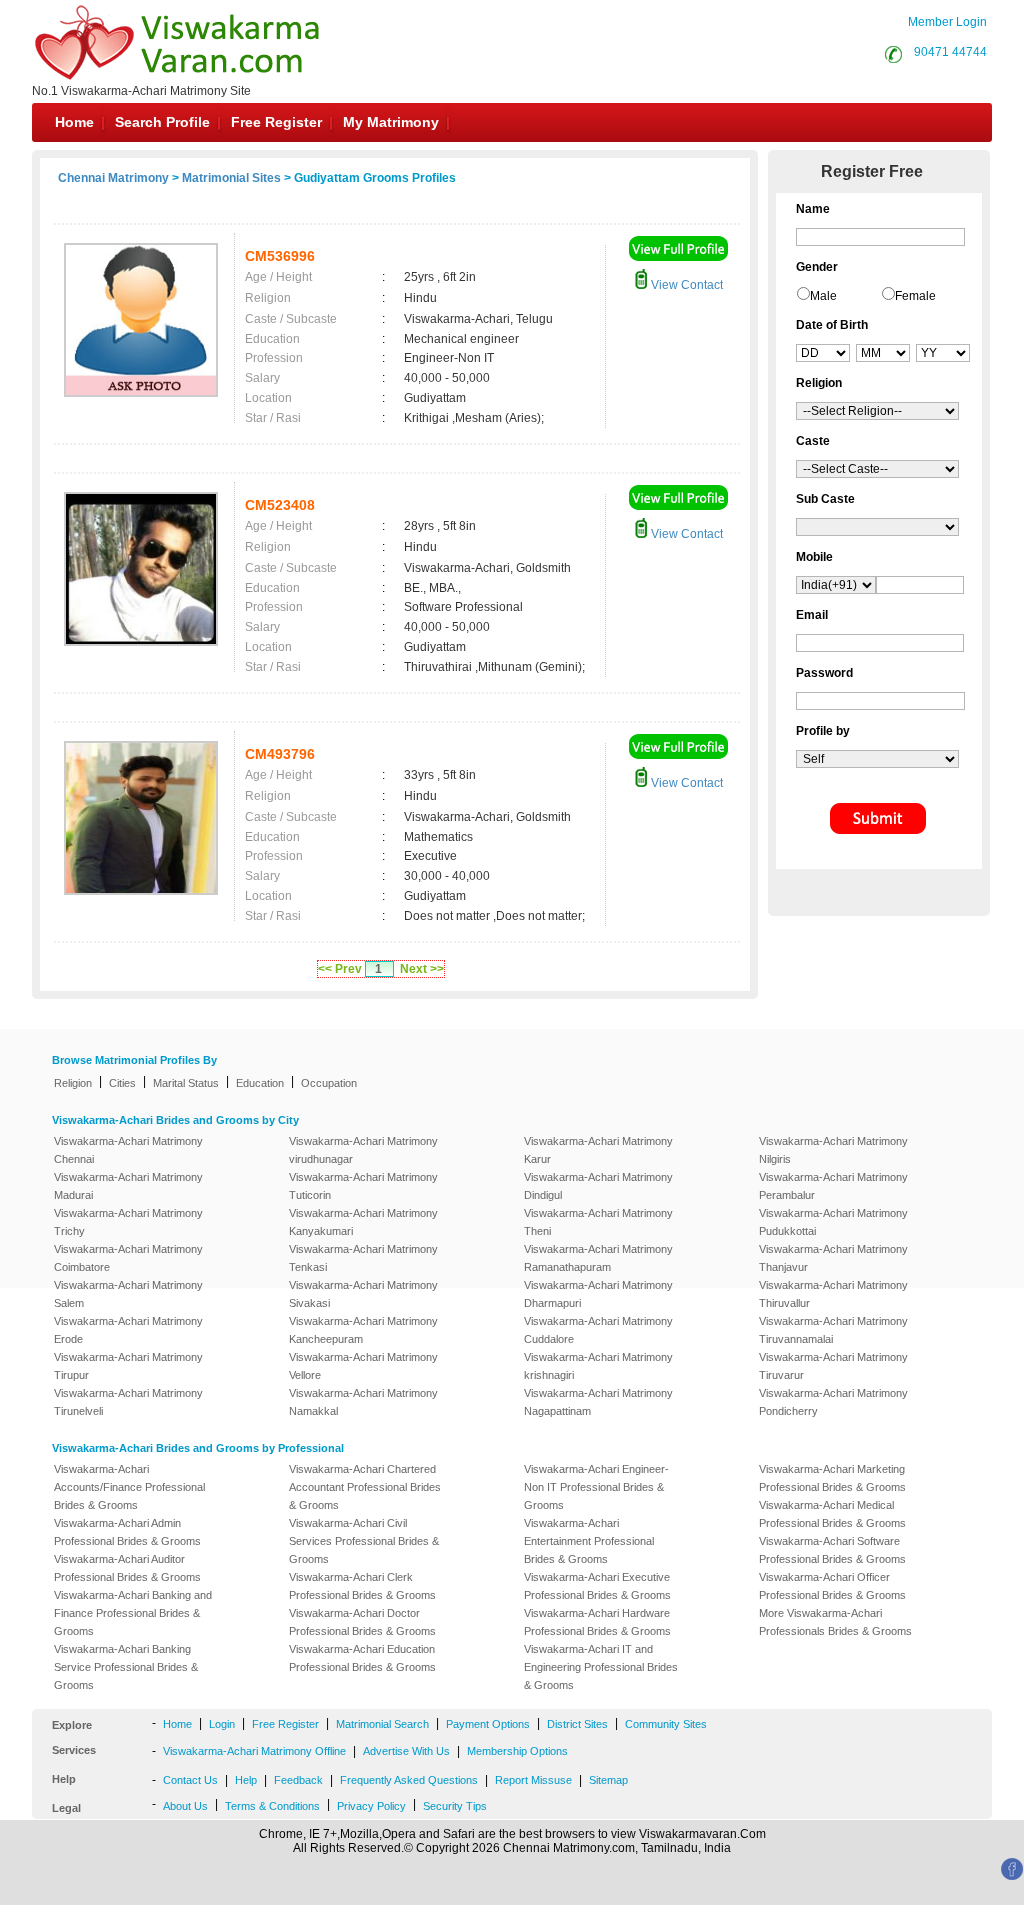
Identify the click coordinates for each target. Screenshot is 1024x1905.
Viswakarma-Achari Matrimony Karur (598, 1150)
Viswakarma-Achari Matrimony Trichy (128, 1222)
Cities (122, 1083)
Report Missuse (533, 1780)
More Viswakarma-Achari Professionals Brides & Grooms (835, 1622)
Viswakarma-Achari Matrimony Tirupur (128, 1366)
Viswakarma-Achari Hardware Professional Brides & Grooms (597, 1622)
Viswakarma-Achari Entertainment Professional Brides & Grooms (589, 1541)
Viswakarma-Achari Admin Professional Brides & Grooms (127, 1532)
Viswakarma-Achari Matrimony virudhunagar (363, 1150)
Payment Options (488, 1724)
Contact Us (190, 1780)
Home (74, 122)
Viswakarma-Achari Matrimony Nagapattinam (598, 1402)
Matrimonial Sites (231, 178)
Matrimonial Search (382, 1724)
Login (222, 1724)
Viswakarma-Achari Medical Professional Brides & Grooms (832, 1514)
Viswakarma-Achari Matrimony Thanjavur (833, 1258)
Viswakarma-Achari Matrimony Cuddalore (598, 1330)
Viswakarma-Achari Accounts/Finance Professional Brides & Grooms (129, 1487)
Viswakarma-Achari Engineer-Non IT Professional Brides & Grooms (596, 1487)
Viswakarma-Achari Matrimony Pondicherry (833, 1402)
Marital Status (186, 1083)
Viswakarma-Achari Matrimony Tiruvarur (833, 1366)
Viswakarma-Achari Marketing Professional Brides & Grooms (832, 1478)
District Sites (577, 1724)
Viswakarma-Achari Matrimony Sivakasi (363, 1294)
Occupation (329, 1083)
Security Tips (455, 1806)
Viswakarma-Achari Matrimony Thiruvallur (833, 1294)
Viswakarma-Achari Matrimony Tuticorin (363, 1186)
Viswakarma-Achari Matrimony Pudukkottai (833, 1222)
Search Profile (162, 122)
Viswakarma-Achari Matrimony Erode (128, 1330)
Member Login (947, 22)
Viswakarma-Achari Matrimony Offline (254, 1751)
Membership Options (517, 1751)
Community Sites (666, 1724)
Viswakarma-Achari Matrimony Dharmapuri (598, 1294)
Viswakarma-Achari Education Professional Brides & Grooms (362, 1658)
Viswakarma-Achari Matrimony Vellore (363, 1366)
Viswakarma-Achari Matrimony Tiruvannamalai (833, 1330)
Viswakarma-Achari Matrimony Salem (128, 1294)
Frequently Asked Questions (409, 1780)
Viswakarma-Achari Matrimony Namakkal (363, 1402)
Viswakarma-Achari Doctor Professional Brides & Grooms (362, 1622)
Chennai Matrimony (113, 178)
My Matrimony (391, 122)
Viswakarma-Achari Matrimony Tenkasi (363, 1258)
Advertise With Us (406, 1751)
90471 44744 (950, 52)
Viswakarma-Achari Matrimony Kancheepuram (363, 1330)
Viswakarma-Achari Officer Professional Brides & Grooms (832, 1586)
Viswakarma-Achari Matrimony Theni (598, 1222)
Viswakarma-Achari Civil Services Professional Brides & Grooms (364, 1541)
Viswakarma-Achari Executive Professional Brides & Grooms (597, 1586)
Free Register (276, 122)
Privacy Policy (371, 1806)
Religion (73, 1083)
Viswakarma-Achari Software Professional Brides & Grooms (832, 1550)
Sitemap (608, 1780)
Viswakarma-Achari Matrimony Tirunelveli (128, 1402)
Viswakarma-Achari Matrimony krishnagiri (598, 1366)
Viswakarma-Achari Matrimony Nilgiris (833, 1150)
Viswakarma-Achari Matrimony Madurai (128, 1186)
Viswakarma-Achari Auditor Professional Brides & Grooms (127, 1568)
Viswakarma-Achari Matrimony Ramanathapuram (598, 1258)
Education (260, 1083)
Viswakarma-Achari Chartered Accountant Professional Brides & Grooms (365, 1487)
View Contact (685, 285)
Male (823, 296)
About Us (185, 1806)
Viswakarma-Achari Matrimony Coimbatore (128, 1258)
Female (915, 296)
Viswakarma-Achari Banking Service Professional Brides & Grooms (126, 1667)
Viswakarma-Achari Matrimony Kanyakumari (363, 1222)
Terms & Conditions (272, 1806)
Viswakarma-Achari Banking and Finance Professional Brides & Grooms (133, 1613)
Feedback (298, 1780)
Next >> (422, 969)
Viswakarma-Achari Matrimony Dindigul (598, 1186)
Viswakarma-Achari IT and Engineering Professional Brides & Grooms (601, 1667)
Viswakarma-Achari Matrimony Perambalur (833, 1186)
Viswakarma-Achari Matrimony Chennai (128, 1150)
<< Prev (340, 969)
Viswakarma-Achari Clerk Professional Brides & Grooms (362, 1586)
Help (246, 1780)
